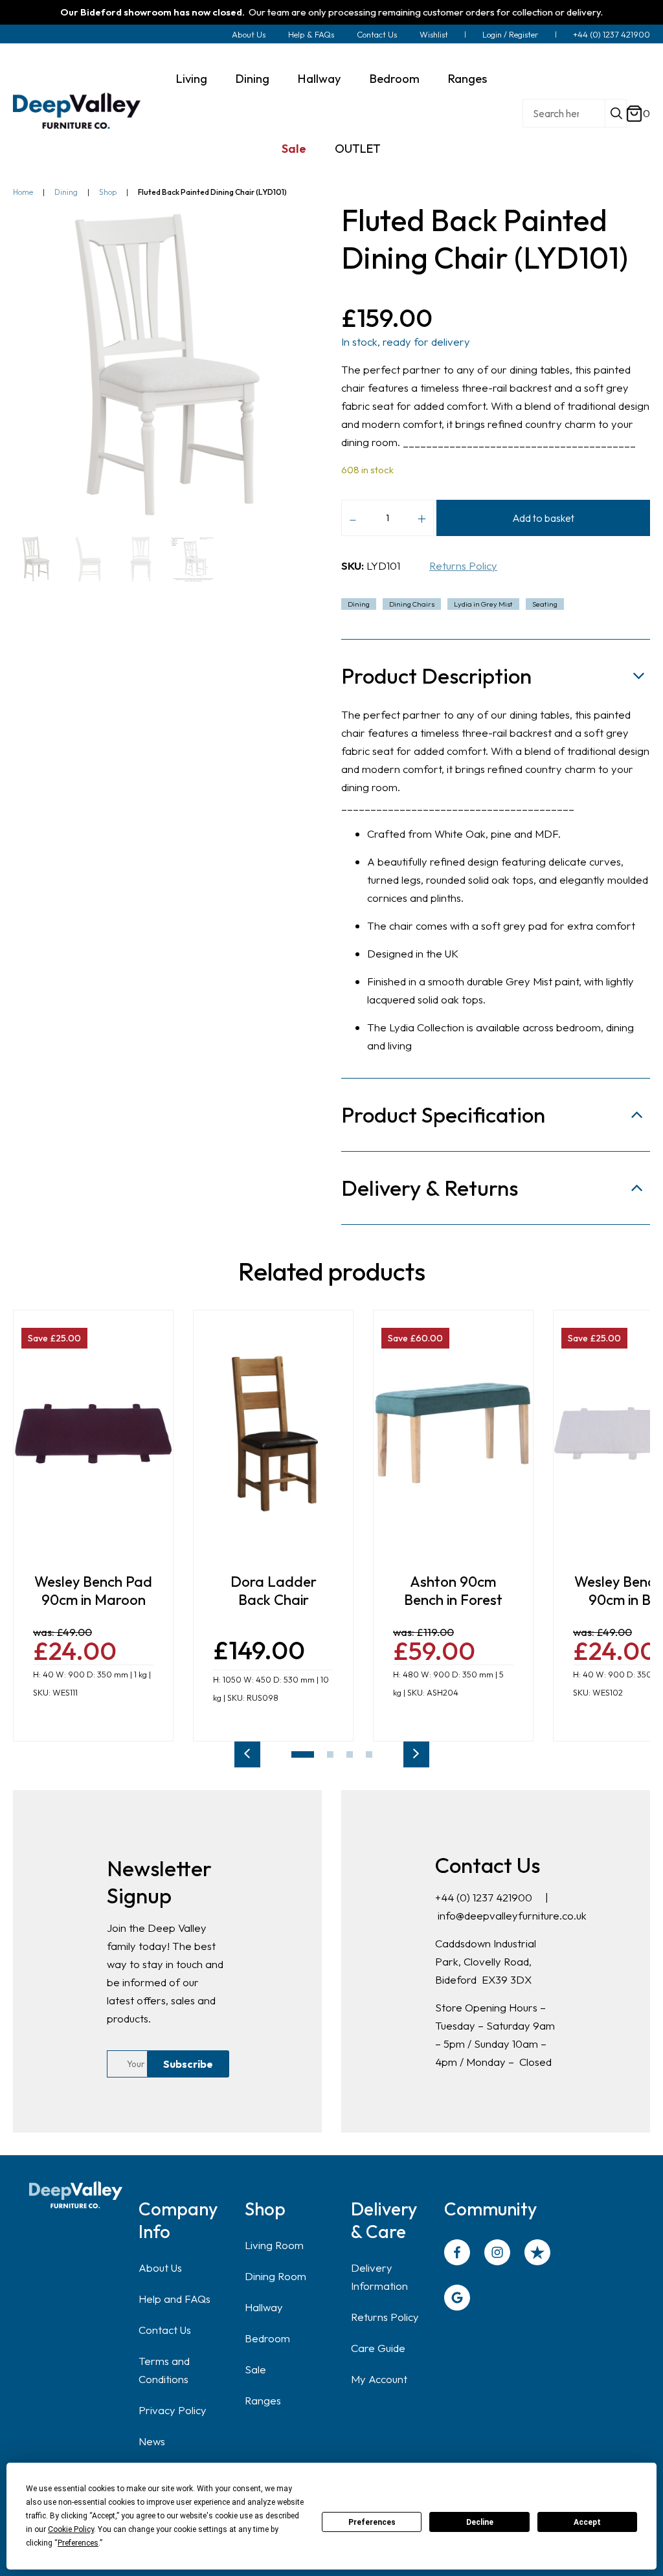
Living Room (274, 2245)
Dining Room (275, 2276)
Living (192, 78)
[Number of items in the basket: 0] (635, 114)
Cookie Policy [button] (71, 2529)
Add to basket (543, 518)
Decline (480, 2522)
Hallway (320, 78)
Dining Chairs (412, 604)
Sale (294, 148)
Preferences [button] (78, 2543)
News (152, 2441)
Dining (253, 78)
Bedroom (395, 78)
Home (23, 192)
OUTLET (358, 148)
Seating (545, 604)
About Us (249, 34)
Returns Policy (463, 566)
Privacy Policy (173, 2410)
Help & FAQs (311, 34)
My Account (379, 2379)
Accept (587, 2522)
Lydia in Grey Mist (483, 604)
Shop (108, 192)
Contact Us (377, 34)
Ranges (467, 78)
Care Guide (378, 2348)
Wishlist (434, 34)
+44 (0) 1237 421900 (612, 34)
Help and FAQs (174, 2299)
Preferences (372, 2522)
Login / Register (511, 34)
